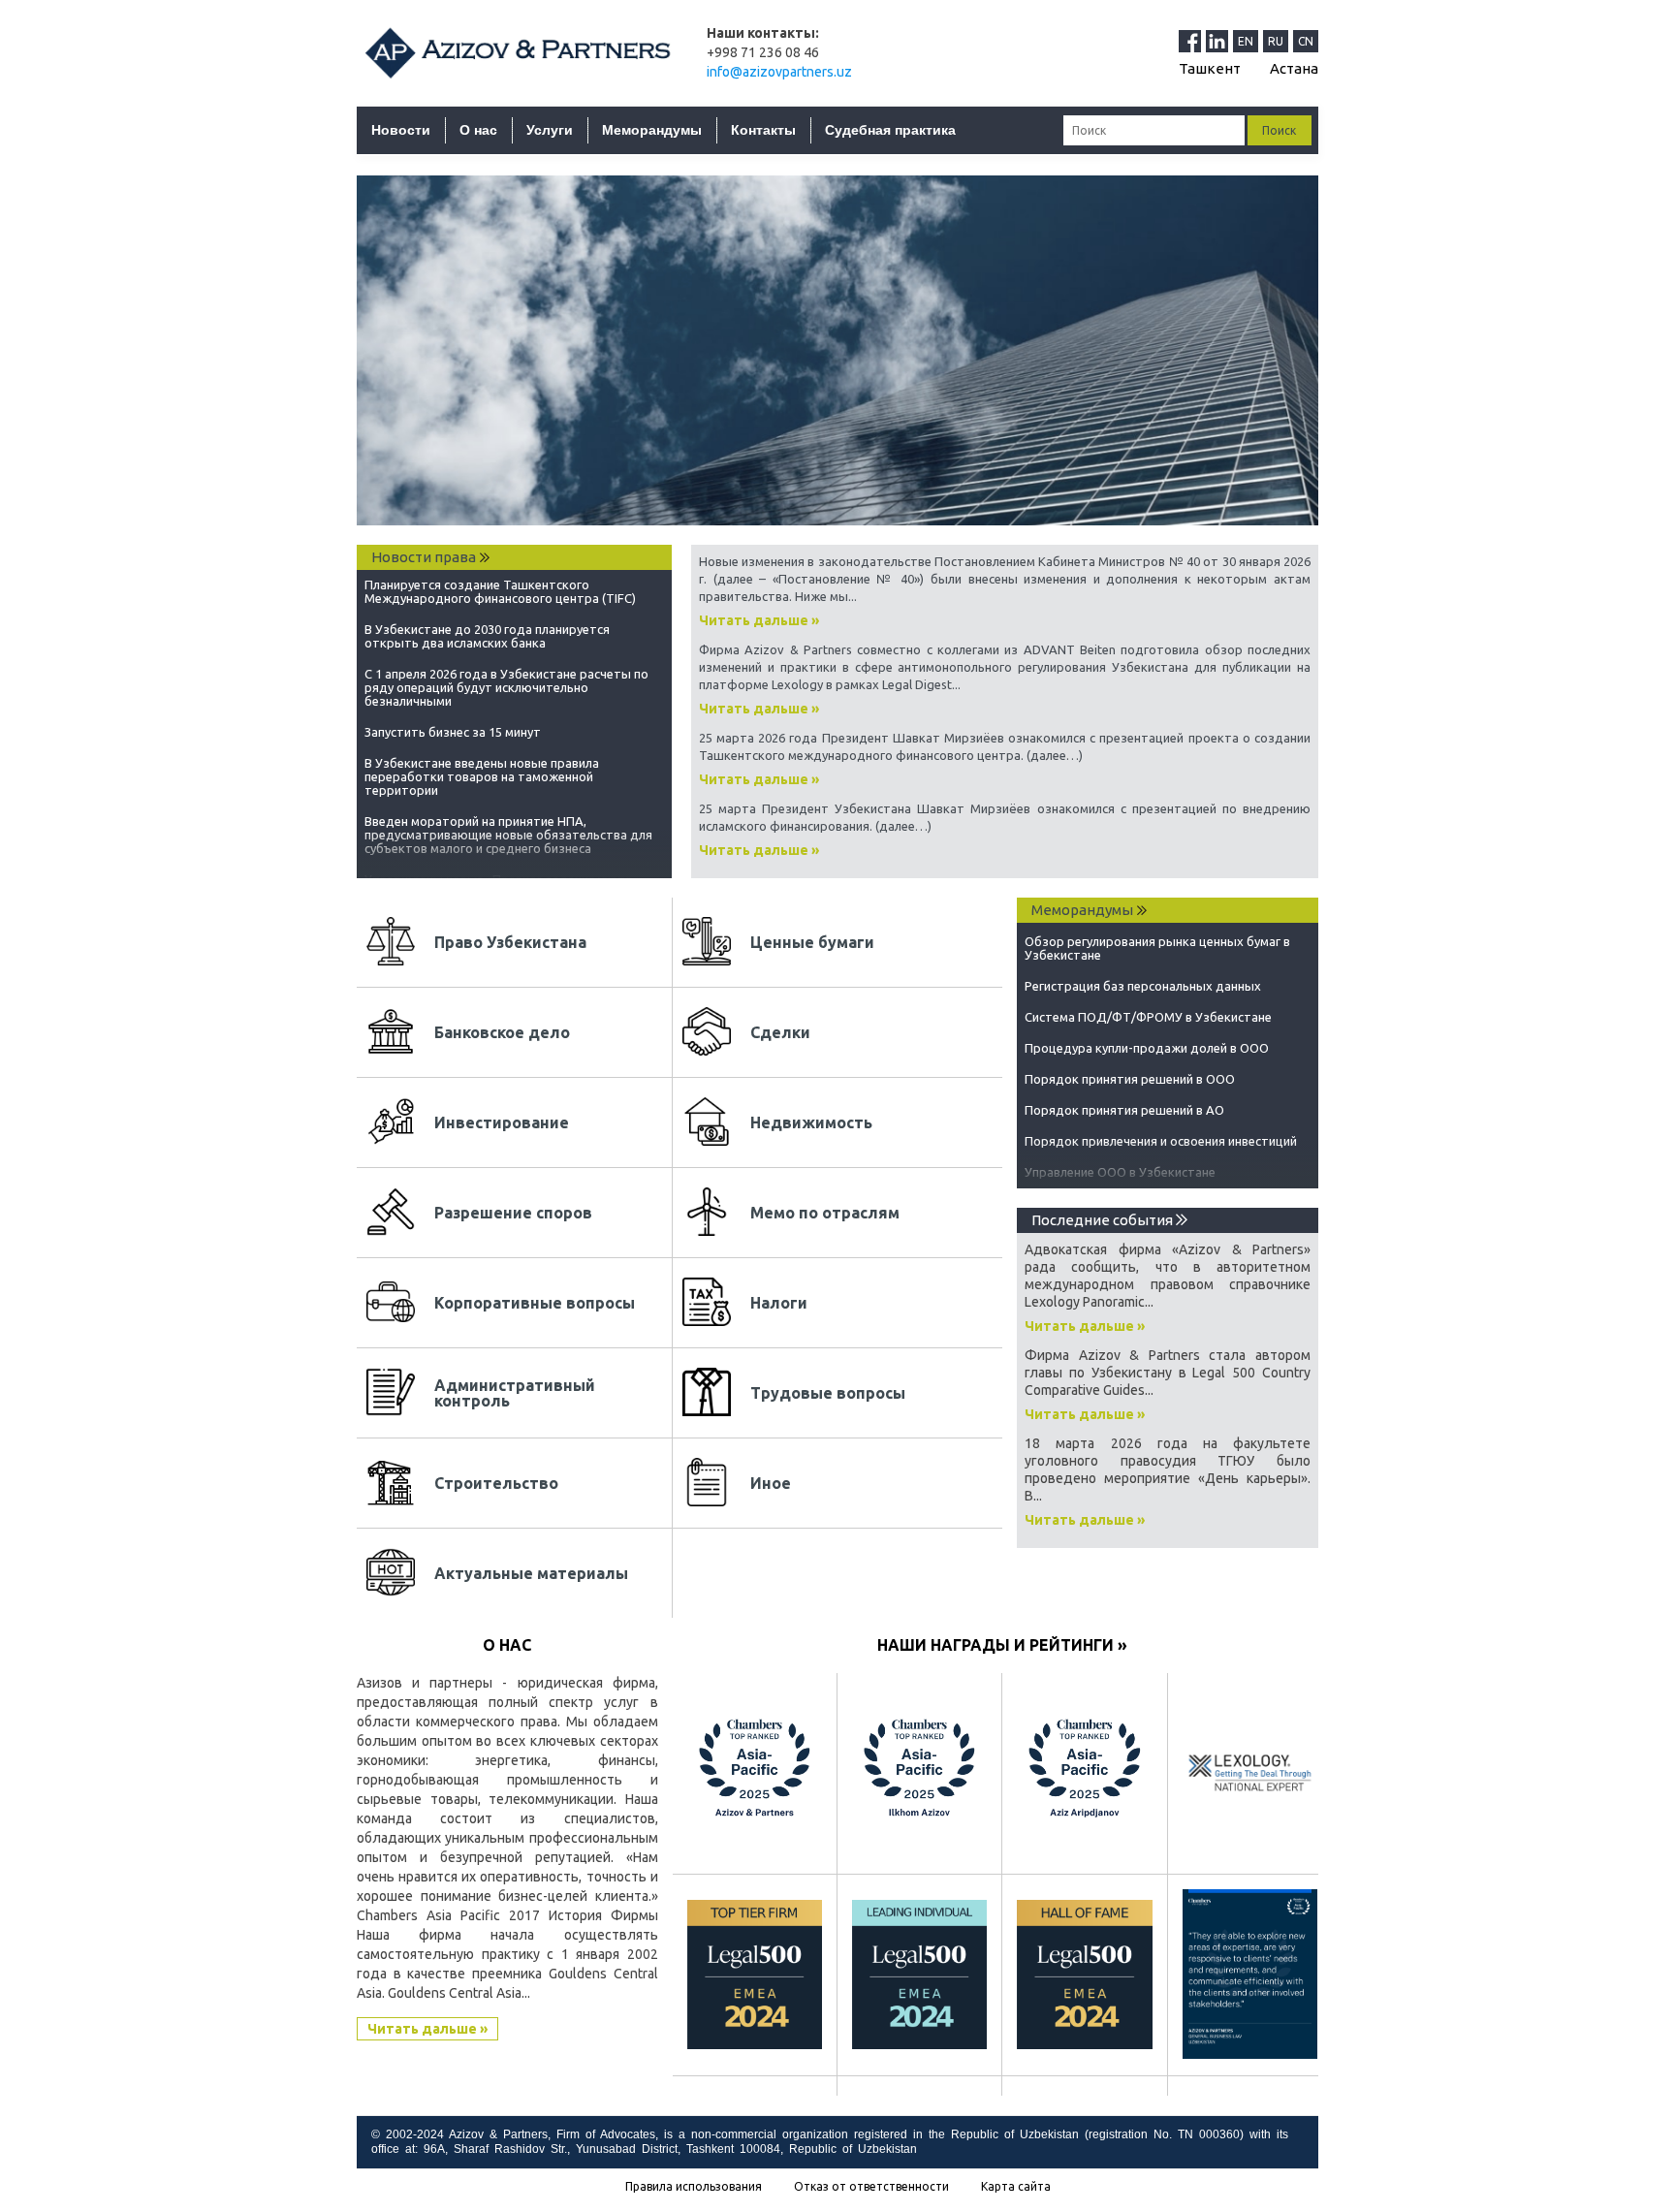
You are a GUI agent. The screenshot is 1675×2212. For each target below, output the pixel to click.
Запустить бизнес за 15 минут (453, 726)
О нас (478, 130)
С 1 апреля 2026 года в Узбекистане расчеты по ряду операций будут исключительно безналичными (506, 681)
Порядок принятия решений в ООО (1130, 1065)
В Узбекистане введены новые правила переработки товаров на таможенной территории (482, 771)
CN (1306, 41)
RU (1276, 41)
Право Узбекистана (510, 942)
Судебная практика (890, 130)
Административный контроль (515, 1393)
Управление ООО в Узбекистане (1120, 1158)
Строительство (496, 1483)
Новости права (424, 557)
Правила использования (694, 2187)
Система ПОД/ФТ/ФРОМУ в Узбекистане (1148, 1003)
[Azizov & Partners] (517, 53)
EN (1246, 41)
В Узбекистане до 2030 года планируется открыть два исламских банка (487, 630)
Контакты (763, 130)
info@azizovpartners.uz (779, 72)
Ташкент (1210, 68)
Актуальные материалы (531, 1573)
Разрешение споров (513, 1213)
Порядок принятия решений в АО (1124, 1096)
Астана (1294, 68)
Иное (771, 1483)
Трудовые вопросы (828, 1393)
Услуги (550, 130)
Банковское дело (502, 1032)
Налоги (779, 1303)
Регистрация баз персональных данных (1143, 972)
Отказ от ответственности (871, 2187)
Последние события (1104, 1220)
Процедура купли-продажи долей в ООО (1147, 1034)
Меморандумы (652, 130)
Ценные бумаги (812, 942)
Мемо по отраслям (825, 1213)
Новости (401, 130)
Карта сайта (1016, 2187)
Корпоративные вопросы (535, 1303)
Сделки (780, 1032)
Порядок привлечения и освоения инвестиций (1161, 1127)
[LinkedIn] (1219, 41)
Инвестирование (502, 1122)
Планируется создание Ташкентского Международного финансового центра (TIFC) (500, 585)
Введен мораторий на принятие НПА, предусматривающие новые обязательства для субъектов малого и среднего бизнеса (508, 829)
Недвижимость (811, 1122)
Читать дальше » (759, 620)
